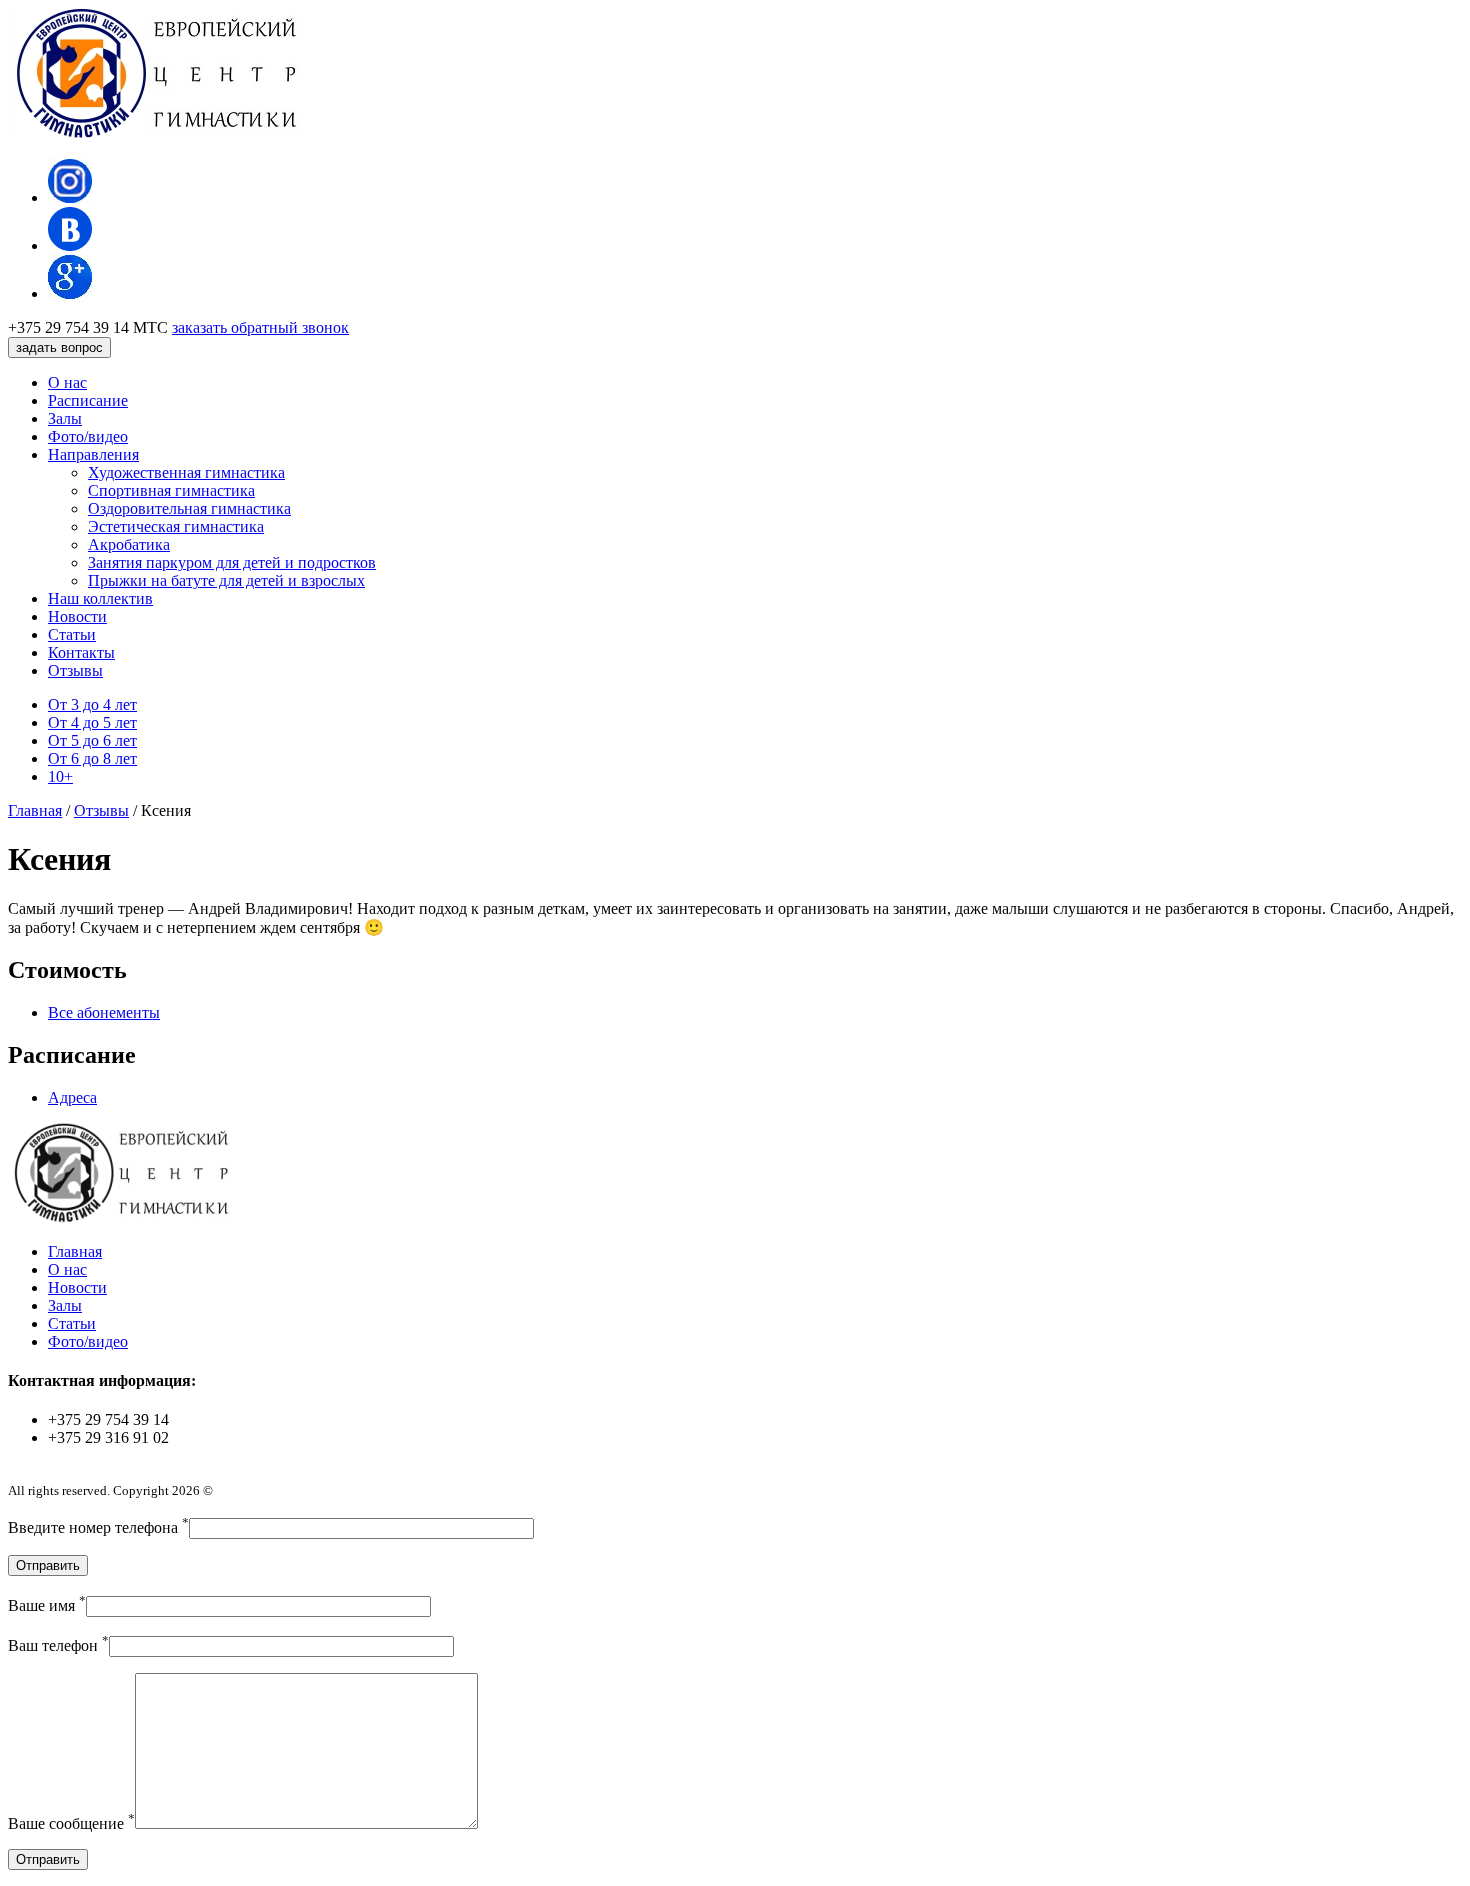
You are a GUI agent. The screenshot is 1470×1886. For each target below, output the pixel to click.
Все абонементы (104, 1012)
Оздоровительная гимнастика (189, 508)
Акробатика (129, 544)
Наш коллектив (100, 598)
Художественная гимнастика (186, 472)
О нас (67, 382)
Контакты (81, 652)
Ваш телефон (58, 1645)
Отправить (48, 1565)
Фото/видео (88, 436)
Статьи (72, 634)
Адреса (72, 1097)
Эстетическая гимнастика (176, 526)
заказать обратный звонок (260, 327)
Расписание (88, 400)
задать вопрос (59, 347)
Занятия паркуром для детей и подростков (232, 562)
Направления (93, 454)
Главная (75, 1251)
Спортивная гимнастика (171, 490)
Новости (77, 616)
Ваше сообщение (71, 1823)
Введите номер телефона (98, 1527)
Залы (65, 418)
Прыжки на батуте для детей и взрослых (226, 580)
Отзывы (75, 670)
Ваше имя (47, 1605)
